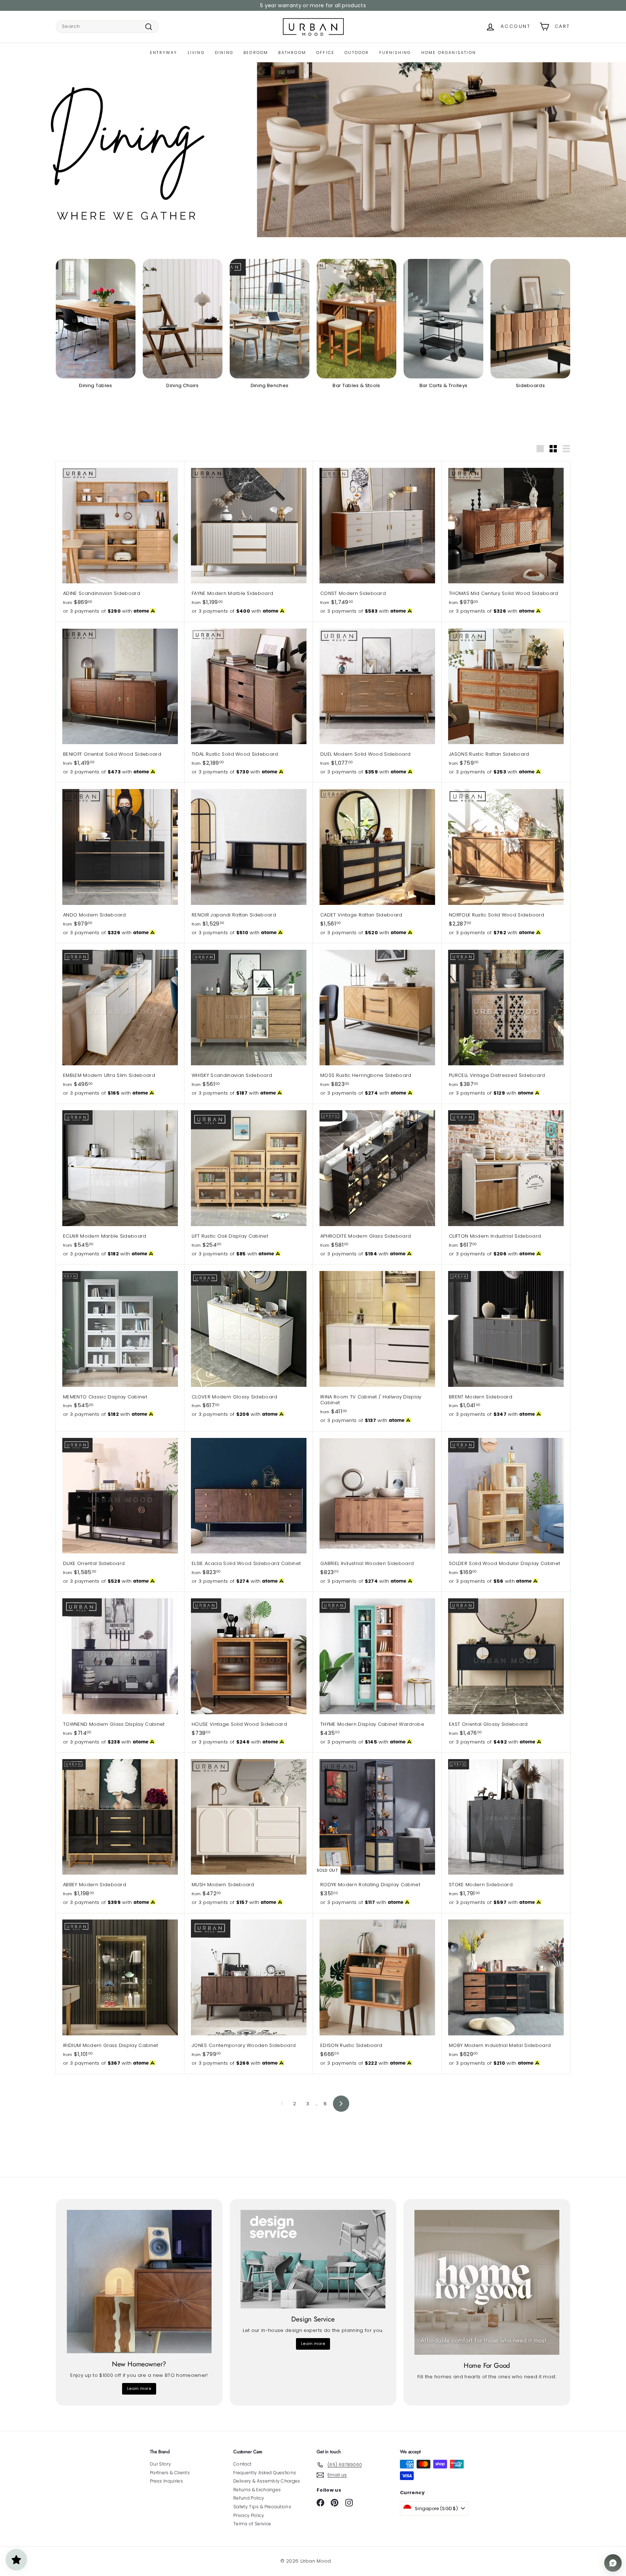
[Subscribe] (285, 1316)
